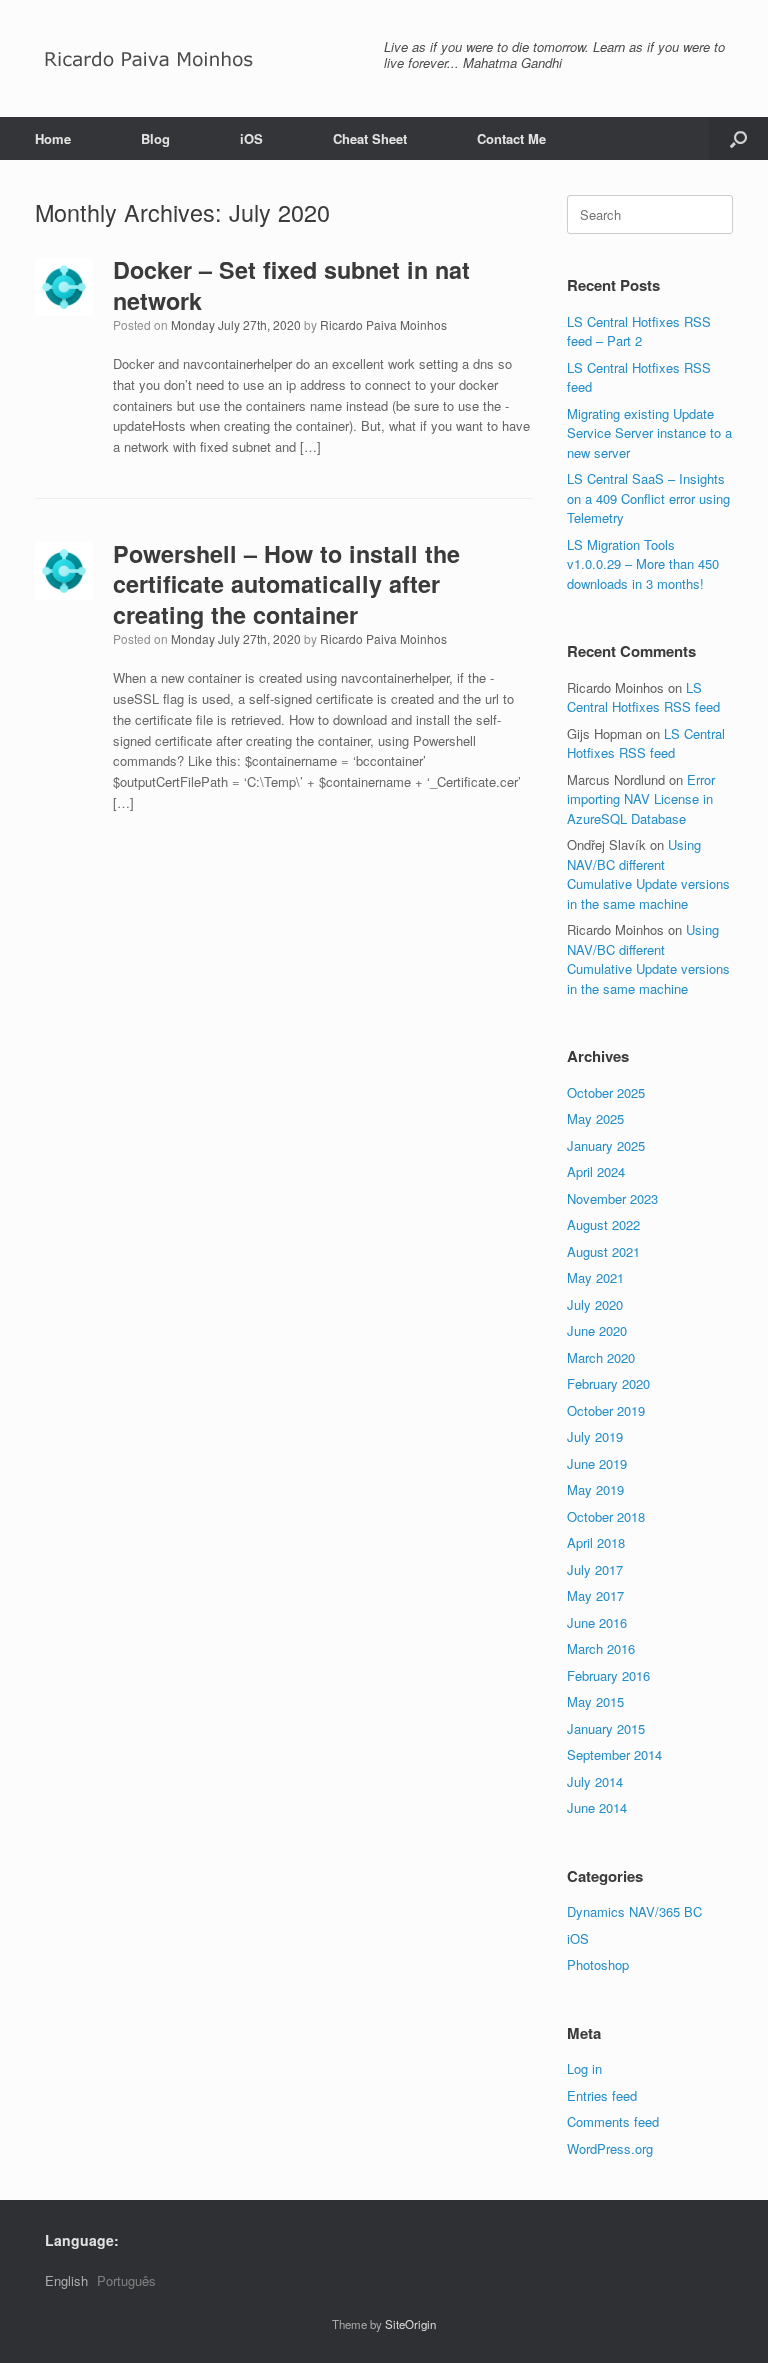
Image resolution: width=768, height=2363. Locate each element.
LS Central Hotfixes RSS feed (643, 697)
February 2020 (608, 1383)
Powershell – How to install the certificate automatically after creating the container (286, 584)
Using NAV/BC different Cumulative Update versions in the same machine (648, 874)
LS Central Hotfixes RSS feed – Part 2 (639, 331)
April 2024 (596, 1171)
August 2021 (603, 1251)
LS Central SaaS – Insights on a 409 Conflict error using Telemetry (648, 498)
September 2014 (614, 1754)
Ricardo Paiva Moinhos (383, 324)
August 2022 (603, 1224)
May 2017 (595, 1595)
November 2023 (612, 1198)
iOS (251, 138)
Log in (584, 2068)
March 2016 (601, 1648)
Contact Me (511, 138)
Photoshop (598, 1964)
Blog (155, 138)
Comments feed (613, 2121)
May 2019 (595, 1489)
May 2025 (595, 1118)
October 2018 (606, 1516)
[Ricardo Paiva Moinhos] (149, 58)
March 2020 (601, 1357)
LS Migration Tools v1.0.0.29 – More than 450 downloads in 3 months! (643, 564)
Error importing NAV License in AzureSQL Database (641, 799)
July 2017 (595, 1569)
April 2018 (596, 1542)
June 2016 (597, 1622)
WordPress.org (610, 2148)
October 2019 (606, 1410)
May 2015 (595, 1701)
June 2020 (597, 1330)
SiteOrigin (410, 2324)
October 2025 (606, 1092)
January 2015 (606, 1728)
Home (53, 138)
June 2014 (597, 1807)
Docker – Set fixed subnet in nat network (291, 284)
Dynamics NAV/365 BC (634, 1911)
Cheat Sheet (370, 138)
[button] (738, 138)
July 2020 (595, 1304)
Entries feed (602, 2095)
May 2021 (595, 1277)
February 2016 (608, 1675)
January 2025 (606, 1145)
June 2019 (597, 1463)
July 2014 (595, 1781)
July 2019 (595, 1436)
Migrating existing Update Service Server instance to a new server (649, 433)
